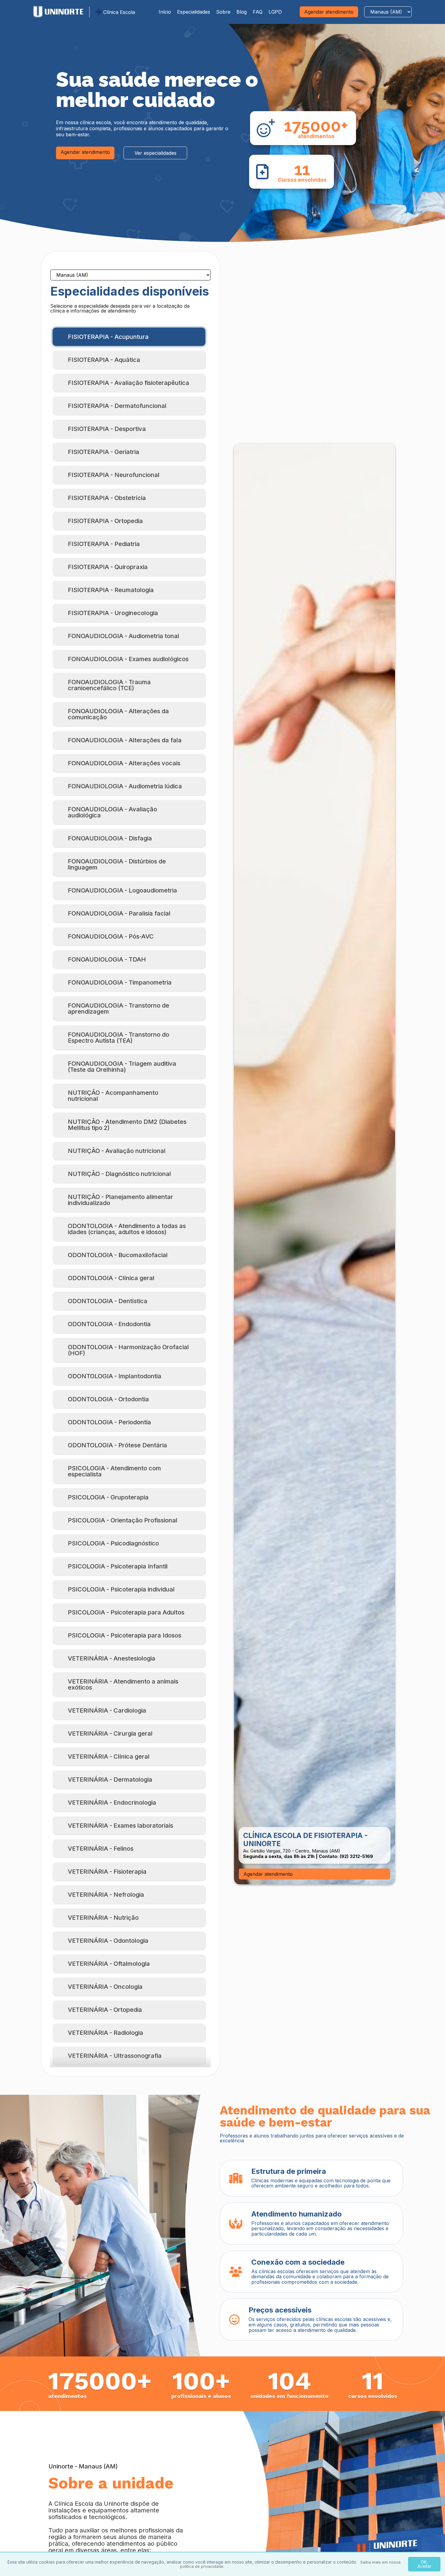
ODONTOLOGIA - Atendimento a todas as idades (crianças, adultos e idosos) (127, 1229)
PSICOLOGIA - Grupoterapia (108, 1497)
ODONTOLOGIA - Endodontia (109, 1324)
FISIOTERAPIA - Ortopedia (105, 521)
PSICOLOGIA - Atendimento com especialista (114, 1471)
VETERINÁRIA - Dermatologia (110, 1780)
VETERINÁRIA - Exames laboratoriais (120, 1826)
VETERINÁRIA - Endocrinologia (112, 1803)
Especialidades (194, 12)
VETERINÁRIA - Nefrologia (106, 1895)
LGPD (275, 12)
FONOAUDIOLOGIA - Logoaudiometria (122, 890)
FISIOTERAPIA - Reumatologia (111, 590)
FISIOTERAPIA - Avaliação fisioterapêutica (129, 383)
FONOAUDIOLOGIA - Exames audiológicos (128, 659)
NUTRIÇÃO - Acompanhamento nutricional (113, 1096)
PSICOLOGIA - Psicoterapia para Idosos (125, 1635)
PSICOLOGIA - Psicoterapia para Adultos (126, 1612)
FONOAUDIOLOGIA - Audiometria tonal (124, 636)
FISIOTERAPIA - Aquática (104, 360)
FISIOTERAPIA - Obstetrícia (107, 498)
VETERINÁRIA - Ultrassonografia (115, 2056)
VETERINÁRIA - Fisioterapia (107, 1872)
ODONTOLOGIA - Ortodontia (108, 1399)
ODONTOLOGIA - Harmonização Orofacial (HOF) (128, 1350)
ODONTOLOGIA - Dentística (108, 1301)
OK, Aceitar (424, 2564)
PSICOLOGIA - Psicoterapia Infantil (118, 1566)
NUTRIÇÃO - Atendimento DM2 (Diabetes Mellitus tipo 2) (127, 1125)
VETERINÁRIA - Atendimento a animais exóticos (123, 1684)
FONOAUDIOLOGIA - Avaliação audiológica (112, 812)
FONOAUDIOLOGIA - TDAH (107, 959)
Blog (242, 12)
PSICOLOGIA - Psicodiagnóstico (113, 1543)
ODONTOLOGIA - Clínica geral (111, 1278)
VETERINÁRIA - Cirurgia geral (110, 1733)
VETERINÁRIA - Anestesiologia (112, 1658)
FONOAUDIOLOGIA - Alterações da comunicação (118, 714)
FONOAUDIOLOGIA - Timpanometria (120, 982)
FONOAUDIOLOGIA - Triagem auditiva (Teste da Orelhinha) (122, 1067)
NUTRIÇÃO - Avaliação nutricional (117, 1151)
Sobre (223, 12)
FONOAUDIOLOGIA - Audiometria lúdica (125, 786)
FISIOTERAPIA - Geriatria (104, 452)
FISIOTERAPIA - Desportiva (107, 429)
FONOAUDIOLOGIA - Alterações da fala (125, 740)
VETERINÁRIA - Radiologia (105, 2033)
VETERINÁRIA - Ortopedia (105, 2010)
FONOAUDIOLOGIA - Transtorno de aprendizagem (119, 1008)
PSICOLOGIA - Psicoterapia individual (121, 1589)
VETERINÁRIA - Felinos (101, 1849)
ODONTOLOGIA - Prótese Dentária (117, 1445)
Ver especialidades (155, 153)
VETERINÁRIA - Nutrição (103, 1918)
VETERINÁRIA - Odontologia (108, 1941)
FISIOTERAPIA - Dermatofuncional (117, 406)
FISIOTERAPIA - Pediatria (104, 544)
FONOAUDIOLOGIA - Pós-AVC (111, 936)
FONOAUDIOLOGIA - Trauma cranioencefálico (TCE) (109, 685)
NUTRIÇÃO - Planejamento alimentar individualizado (120, 1200)
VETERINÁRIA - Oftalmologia (109, 1964)
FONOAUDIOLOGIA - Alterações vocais (124, 763)
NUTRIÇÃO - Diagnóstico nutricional (119, 1174)
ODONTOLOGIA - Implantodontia (115, 1376)
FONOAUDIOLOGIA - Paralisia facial (119, 913)
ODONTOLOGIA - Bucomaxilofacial (118, 1255)
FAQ (258, 12)
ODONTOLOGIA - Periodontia (109, 1422)
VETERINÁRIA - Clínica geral (109, 1757)
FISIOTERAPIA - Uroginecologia (113, 613)
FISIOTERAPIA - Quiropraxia (108, 567)
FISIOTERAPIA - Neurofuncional (114, 475)
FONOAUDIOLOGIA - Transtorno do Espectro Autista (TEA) (119, 1038)
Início (165, 12)
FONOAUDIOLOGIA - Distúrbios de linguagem (117, 864)
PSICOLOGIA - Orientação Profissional (123, 1520)
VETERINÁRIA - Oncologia (105, 1987)
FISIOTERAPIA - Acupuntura (108, 337)
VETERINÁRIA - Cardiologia (107, 1710)
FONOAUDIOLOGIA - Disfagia (110, 838)
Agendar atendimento (329, 12)
